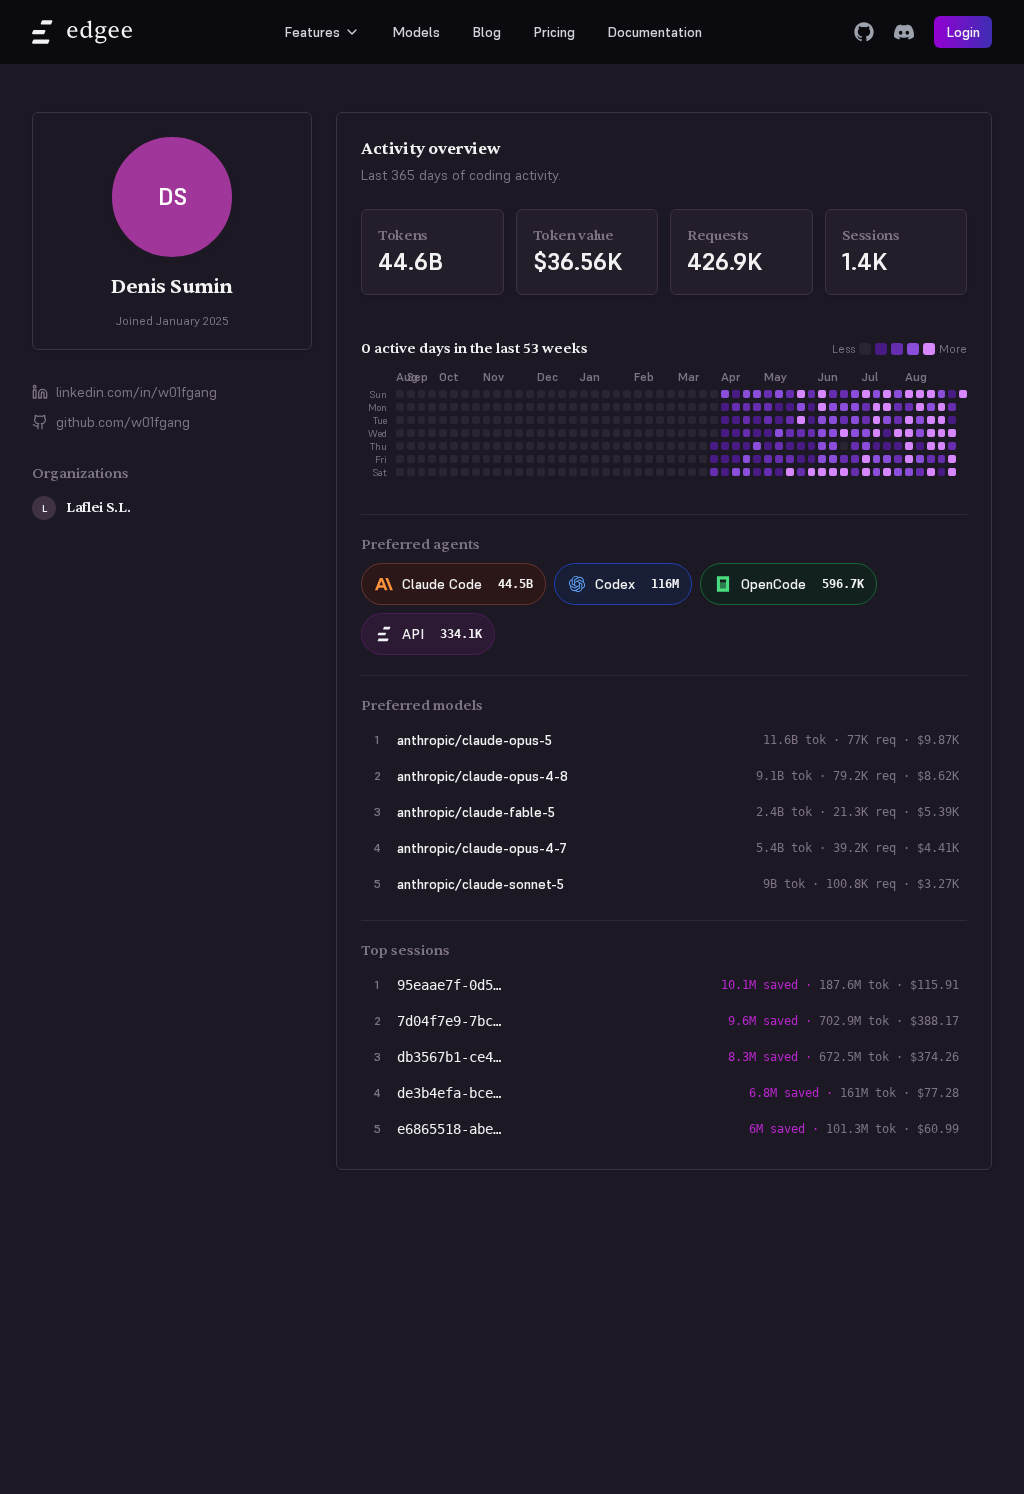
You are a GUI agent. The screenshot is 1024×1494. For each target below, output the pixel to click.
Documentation (654, 32)
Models (416, 32)
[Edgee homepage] (82, 32)
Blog (486, 32)
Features (312, 32)
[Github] (864, 32)
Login (963, 32)
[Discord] (904, 32)
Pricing (554, 32)
